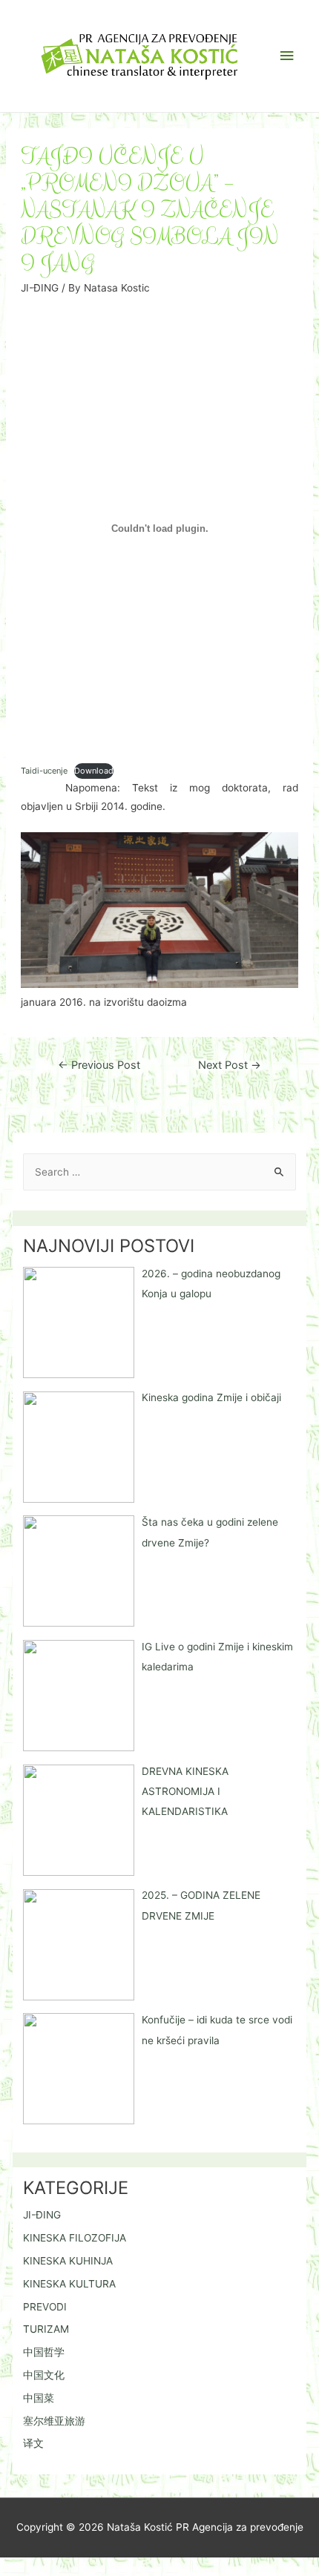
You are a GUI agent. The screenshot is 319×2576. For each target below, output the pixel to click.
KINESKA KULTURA (69, 2284)
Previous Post (99, 1065)
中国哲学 (44, 2352)
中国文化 (44, 2375)
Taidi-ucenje (44, 771)
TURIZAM (46, 2329)
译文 (33, 2443)
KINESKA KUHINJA (68, 2261)
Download (94, 771)
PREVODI (45, 2307)
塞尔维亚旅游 (54, 2421)
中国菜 (39, 2398)
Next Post (230, 1065)
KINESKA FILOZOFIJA (75, 2238)
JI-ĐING (40, 288)
